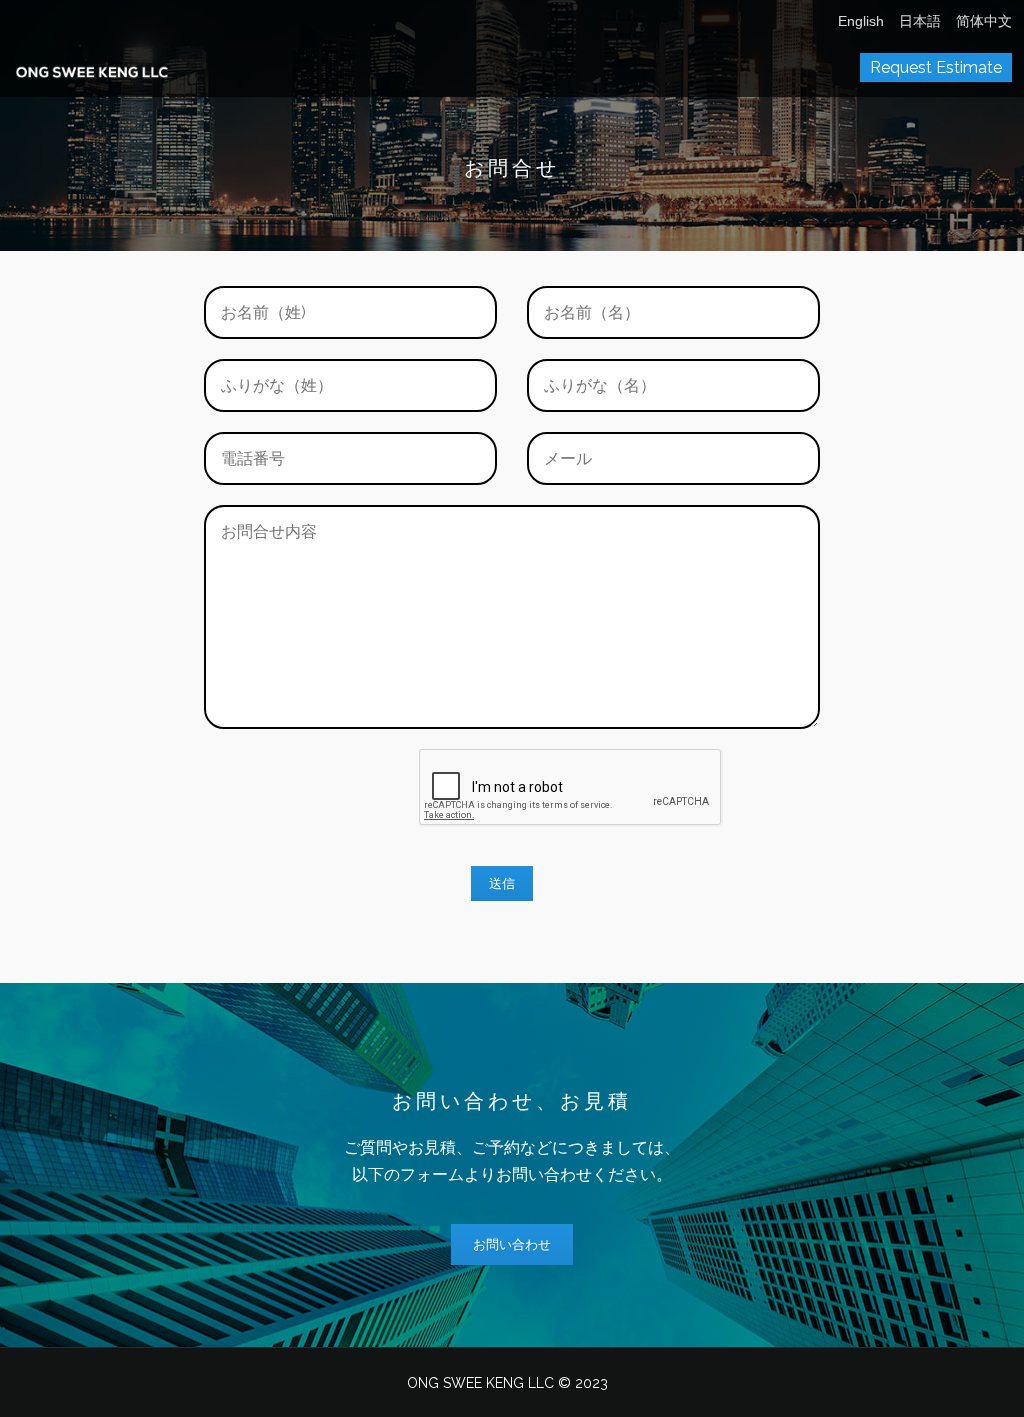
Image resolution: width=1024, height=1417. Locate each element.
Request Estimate (936, 67)
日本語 (920, 21)
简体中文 (984, 21)
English (861, 21)
